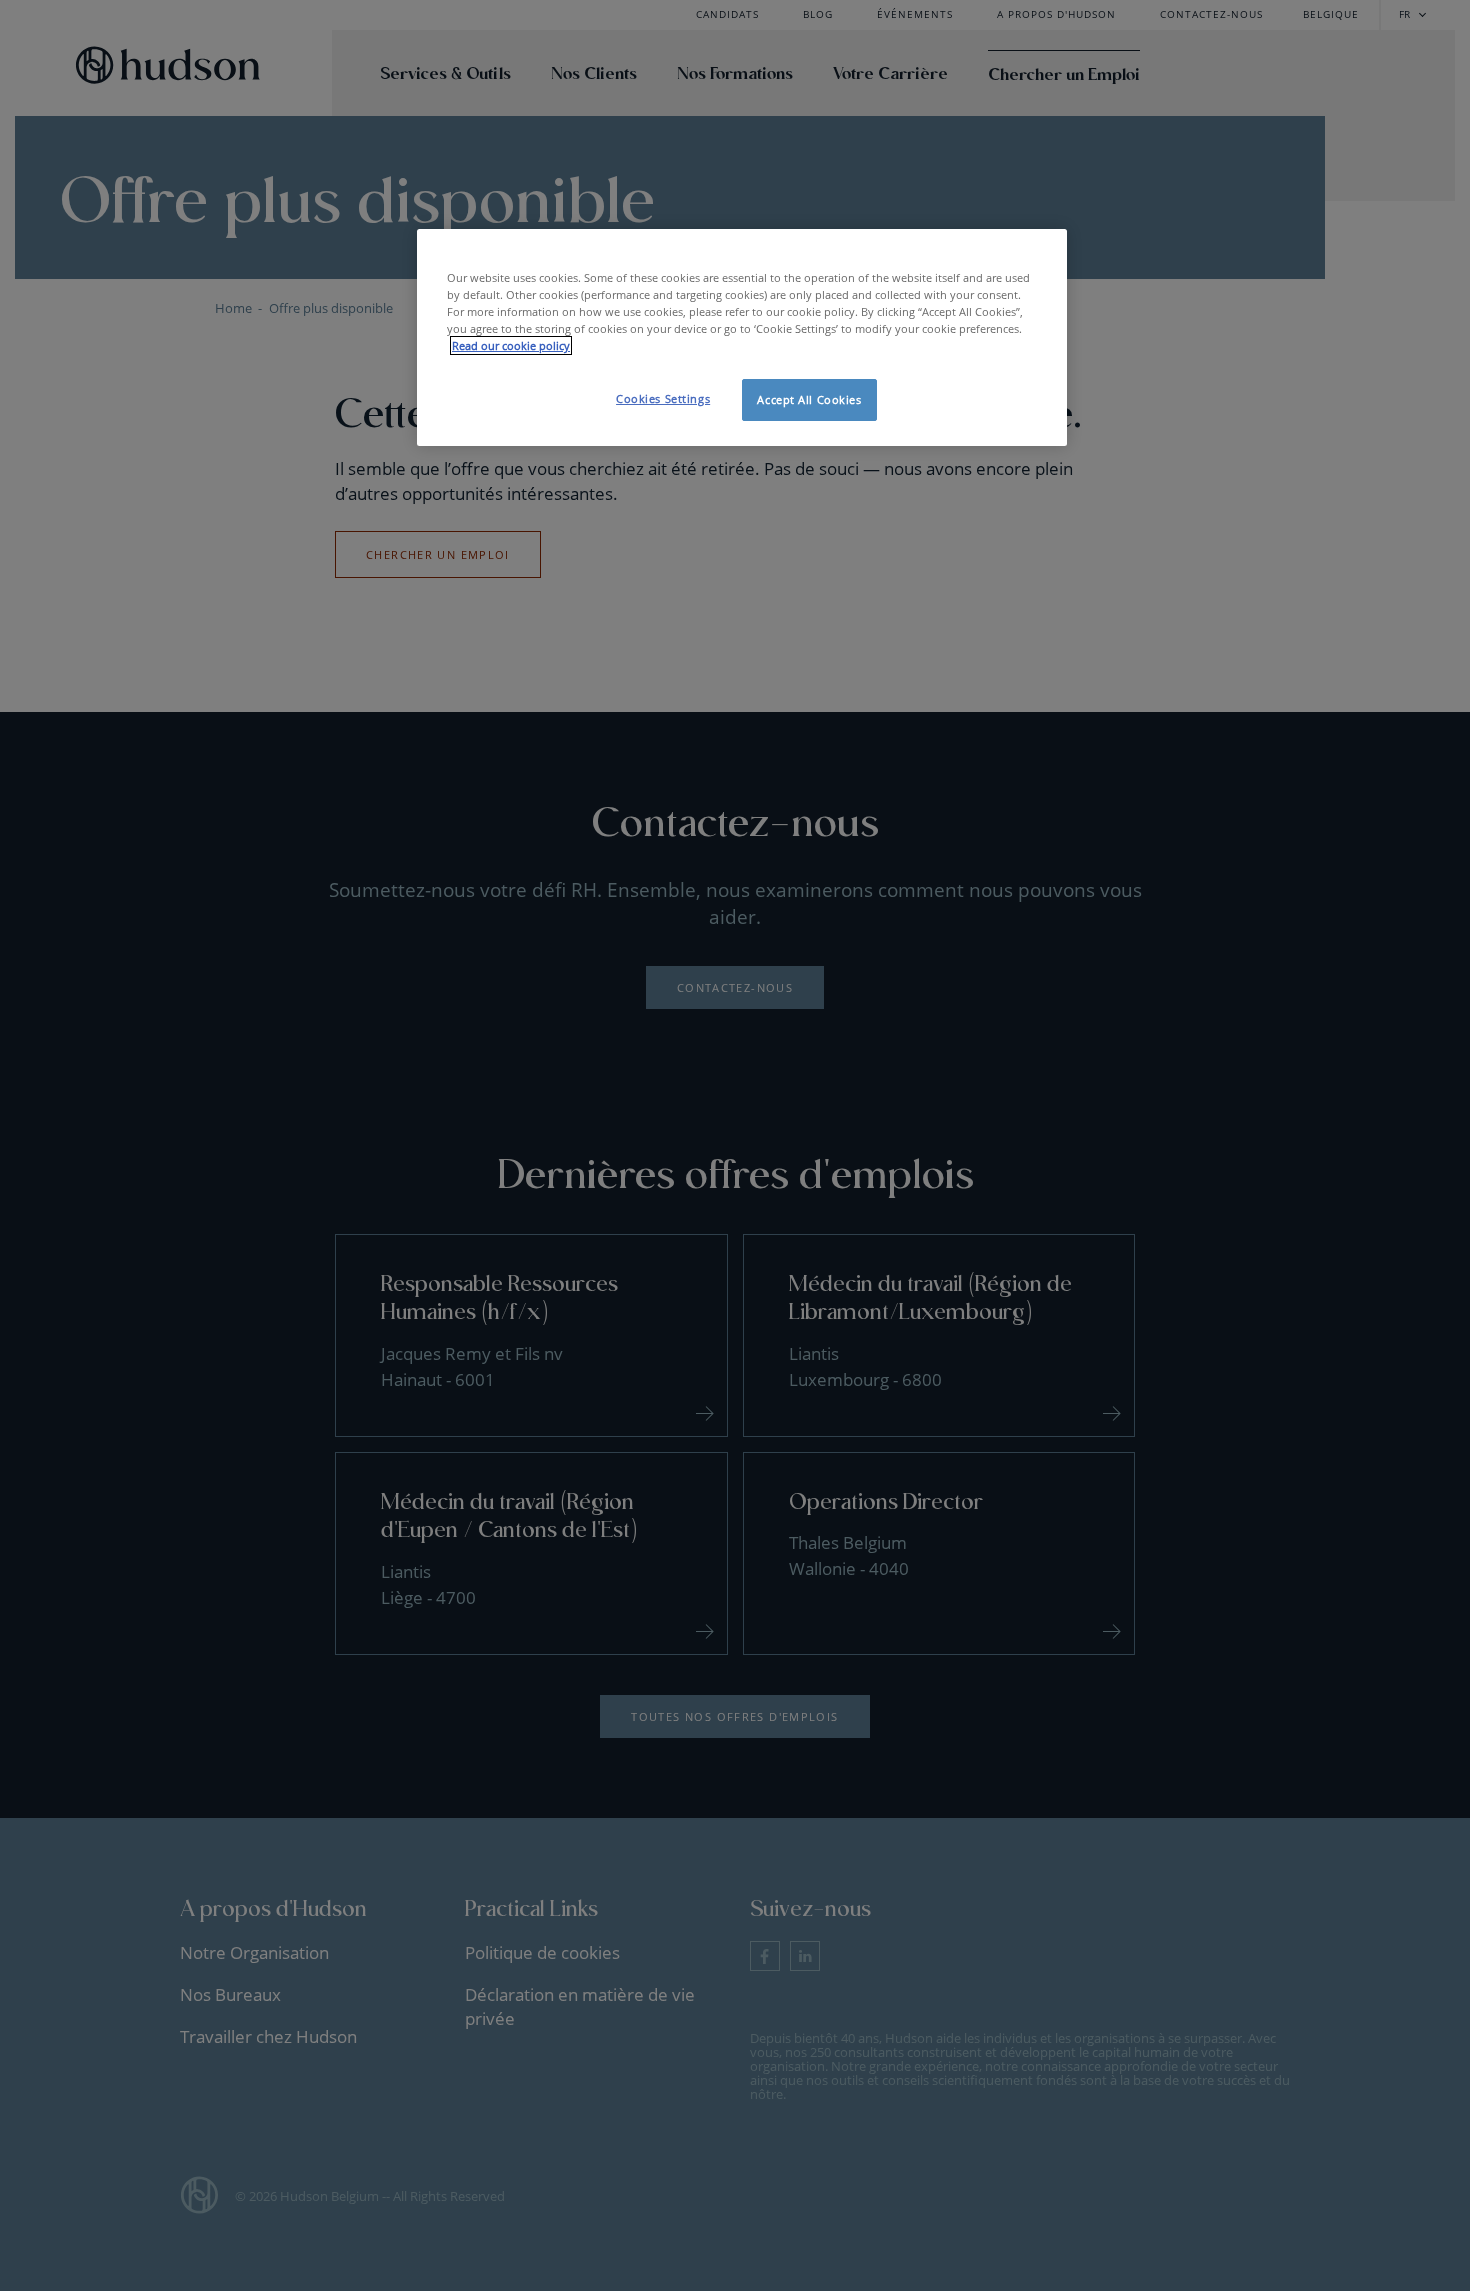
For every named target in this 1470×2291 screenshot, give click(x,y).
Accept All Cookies (809, 399)
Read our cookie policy (511, 345)
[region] (742, 337)
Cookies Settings (663, 398)
